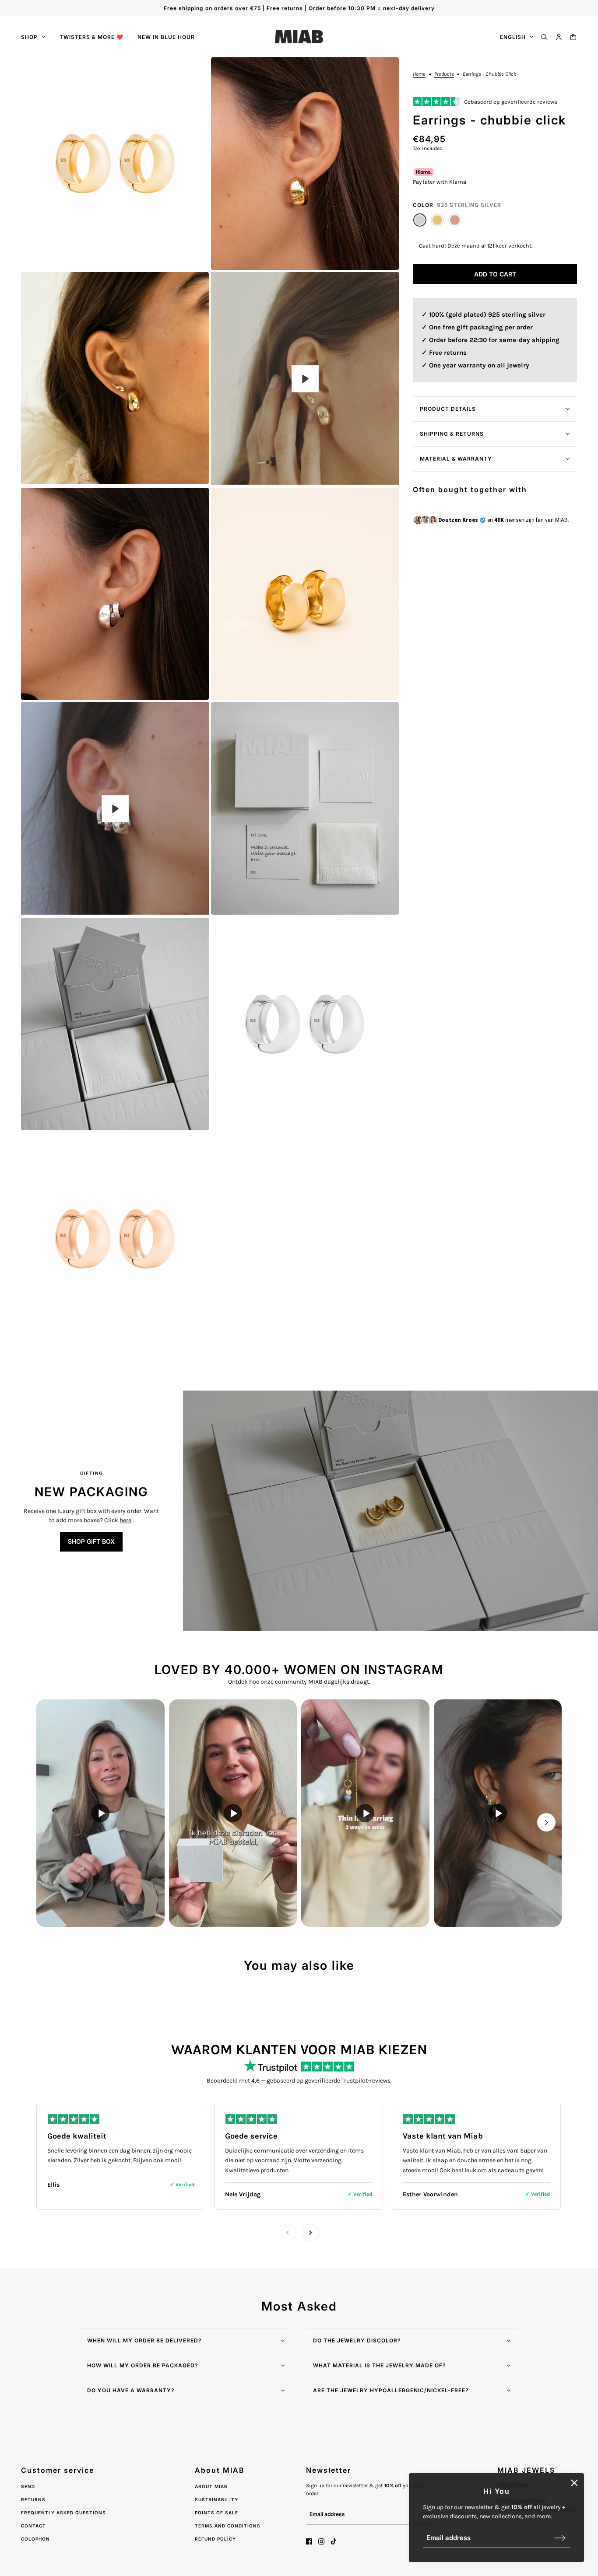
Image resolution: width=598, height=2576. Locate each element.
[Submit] (560, 2538)
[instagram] (321, 2541)
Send (28, 2486)
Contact (33, 2526)
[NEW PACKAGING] (390, 1511)
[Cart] (573, 37)
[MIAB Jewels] (299, 37)
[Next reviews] (310, 2233)
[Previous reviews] (288, 2233)
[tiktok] (334, 2541)
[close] (574, 2483)
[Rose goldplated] (455, 220)
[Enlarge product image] (115, 164)
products (444, 74)
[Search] (544, 37)
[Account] (559, 37)
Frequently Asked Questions (63, 2513)
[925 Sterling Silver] (420, 220)
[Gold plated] (437, 220)
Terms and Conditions (228, 2526)
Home (419, 74)
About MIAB (211, 2486)
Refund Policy (215, 2539)
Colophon (35, 2539)
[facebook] (309, 2541)
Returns (33, 2499)
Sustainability (216, 2499)
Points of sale (216, 2513)
